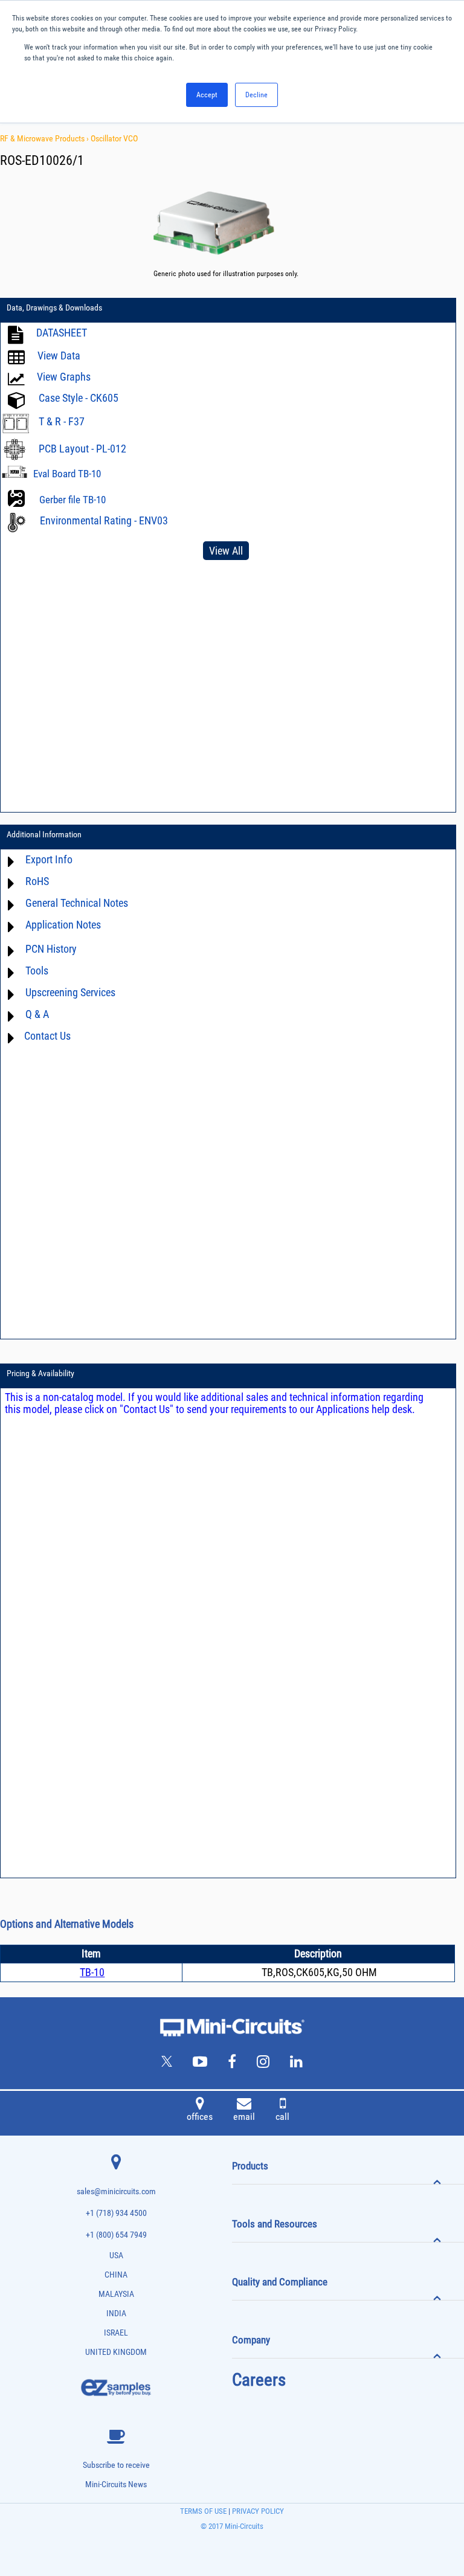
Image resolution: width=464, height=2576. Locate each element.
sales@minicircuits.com (116, 2191)
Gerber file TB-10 (72, 500)
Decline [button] (256, 95)
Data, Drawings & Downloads (54, 308)
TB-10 (92, 1972)
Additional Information (44, 834)
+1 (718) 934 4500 (116, 2213)
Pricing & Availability (40, 1373)
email (244, 2117)
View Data (59, 356)
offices (200, 2117)
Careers (259, 2380)
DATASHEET (62, 333)
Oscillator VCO (114, 138)
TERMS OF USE (203, 2511)
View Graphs (64, 377)
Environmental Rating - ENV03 (104, 520)
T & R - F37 (62, 421)
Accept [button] (207, 95)
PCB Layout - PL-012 (82, 449)
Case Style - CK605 (79, 398)
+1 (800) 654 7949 (116, 2235)
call (282, 2117)
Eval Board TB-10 (67, 474)
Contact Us (47, 1036)
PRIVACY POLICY (257, 2511)
